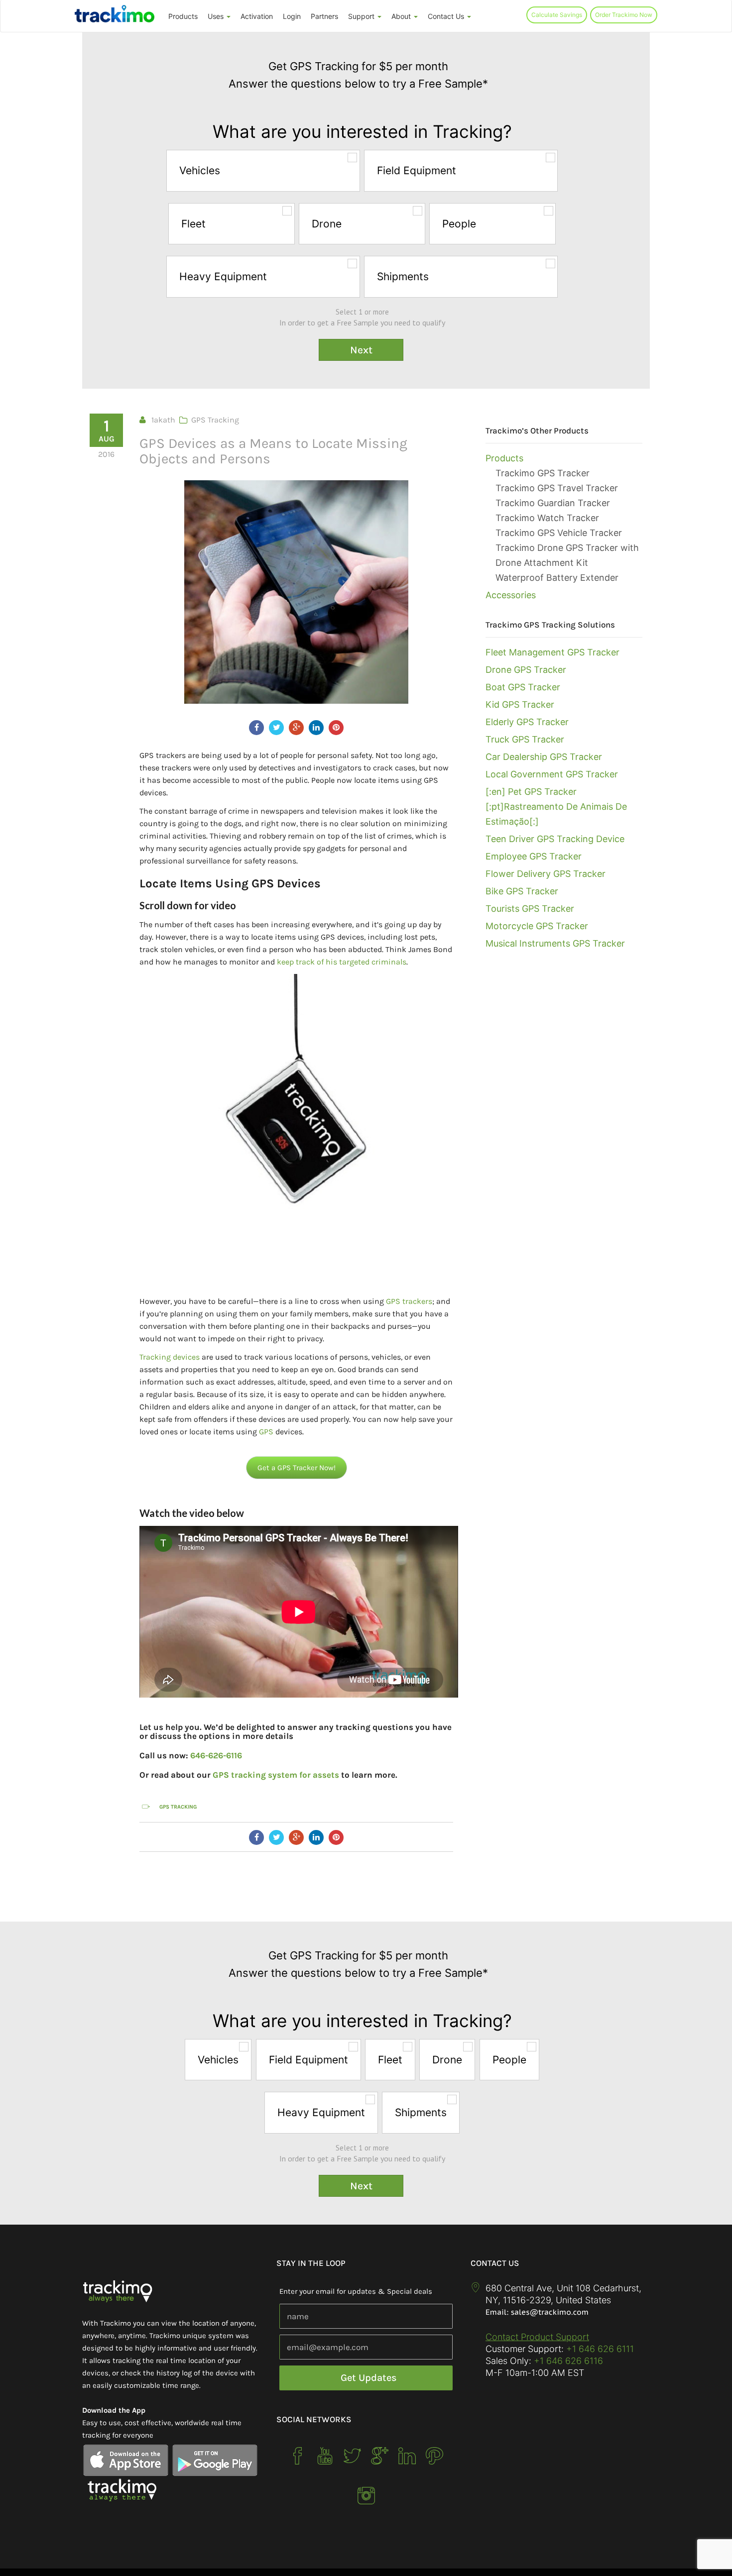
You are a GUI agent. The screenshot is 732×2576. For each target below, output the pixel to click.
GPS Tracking (215, 420)
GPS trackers (409, 1301)
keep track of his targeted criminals (342, 962)
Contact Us (447, 16)
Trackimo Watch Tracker (547, 518)
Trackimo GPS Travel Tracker (557, 488)
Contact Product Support (537, 2337)
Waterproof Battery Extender (557, 578)
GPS (266, 1432)
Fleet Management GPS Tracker (552, 652)
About (402, 16)
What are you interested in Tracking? (362, 132)
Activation (257, 16)
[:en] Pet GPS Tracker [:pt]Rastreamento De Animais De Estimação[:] (556, 806)
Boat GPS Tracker (523, 687)
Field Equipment (417, 170)
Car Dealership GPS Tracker (544, 757)
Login (292, 16)
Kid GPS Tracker (520, 704)
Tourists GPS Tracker (530, 909)
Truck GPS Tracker (525, 739)
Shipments (403, 276)
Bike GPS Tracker (522, 891)
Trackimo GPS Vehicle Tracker (559, 533)
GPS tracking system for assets (276, 1775)
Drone (327, 224)
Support (362, 16)
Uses (217, 16)
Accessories (511, 595)
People (459, 224)
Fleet (193, 224)
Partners (324, 16)
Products (183, 16)
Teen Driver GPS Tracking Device (555, 839)
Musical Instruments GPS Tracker (555, 943)
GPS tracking (178, 1807)
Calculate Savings (557, 15)
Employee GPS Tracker (534, 856)
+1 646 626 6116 (567, 2361)
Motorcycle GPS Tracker (537, 926)
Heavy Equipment (223, 276)
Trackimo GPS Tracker (543, 473)
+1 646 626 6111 (600, 2349)
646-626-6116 (216, 1755)
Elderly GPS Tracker (527, 722)
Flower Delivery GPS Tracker (546, 874)
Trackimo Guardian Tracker (553, 503)
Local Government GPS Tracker (552, 774)
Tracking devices (170, 1357)
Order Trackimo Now (624, 15)
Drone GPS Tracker (526, 670)
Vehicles (200, 170)
